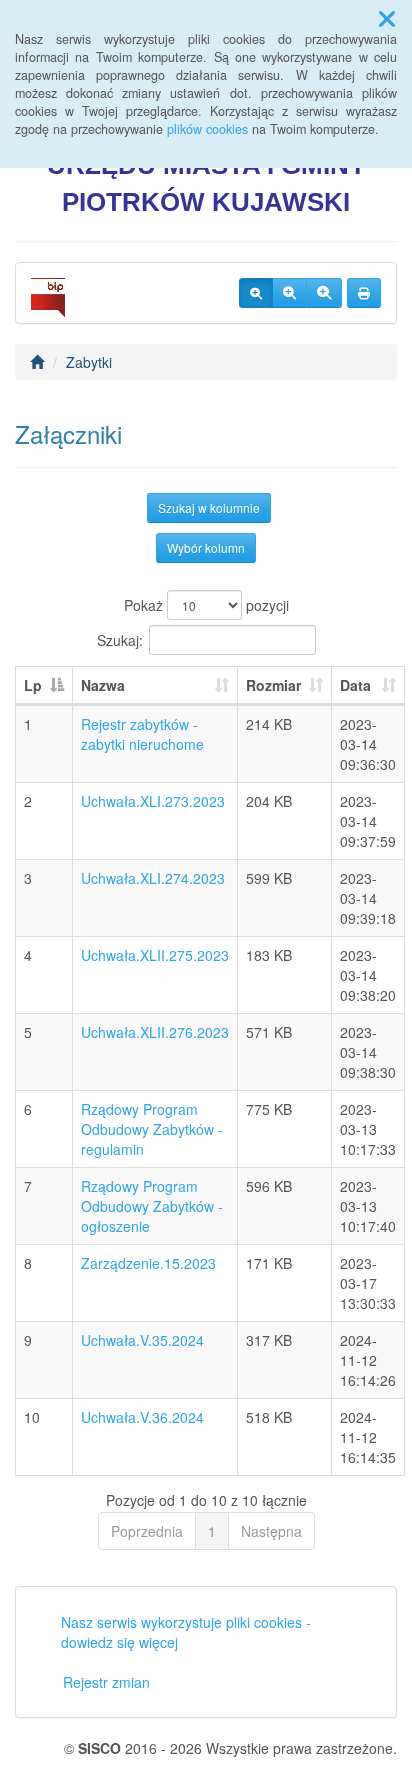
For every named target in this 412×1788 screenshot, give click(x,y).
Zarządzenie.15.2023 (148, 1263)
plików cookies (207, 129)
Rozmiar (273, 685)
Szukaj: (120, 640)
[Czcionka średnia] (289, 293)
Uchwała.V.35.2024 (142, 1340)
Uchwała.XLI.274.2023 (153, 878)
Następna (271, 1531)
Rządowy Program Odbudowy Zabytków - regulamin (152, 1129)
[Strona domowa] (37, 362)
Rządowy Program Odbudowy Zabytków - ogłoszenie (152, 1206)
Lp (33, 685)
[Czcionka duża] (324, 293)
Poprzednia (147, 1531)
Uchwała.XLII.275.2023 (155, 955)
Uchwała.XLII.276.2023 (155, 1032)
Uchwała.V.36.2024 (142, 1417)
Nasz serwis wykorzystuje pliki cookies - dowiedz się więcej (186, 1632)
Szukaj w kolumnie (209, 507)
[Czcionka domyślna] (256, 293)
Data (355, 685)
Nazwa (103, 685)
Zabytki (89, 362)
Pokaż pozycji (206, 605)
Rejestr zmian (106, 1682)
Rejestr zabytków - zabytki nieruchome (142, 734)
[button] (387, 18)
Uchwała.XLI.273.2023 (153, 801)
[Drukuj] (364, 293)
